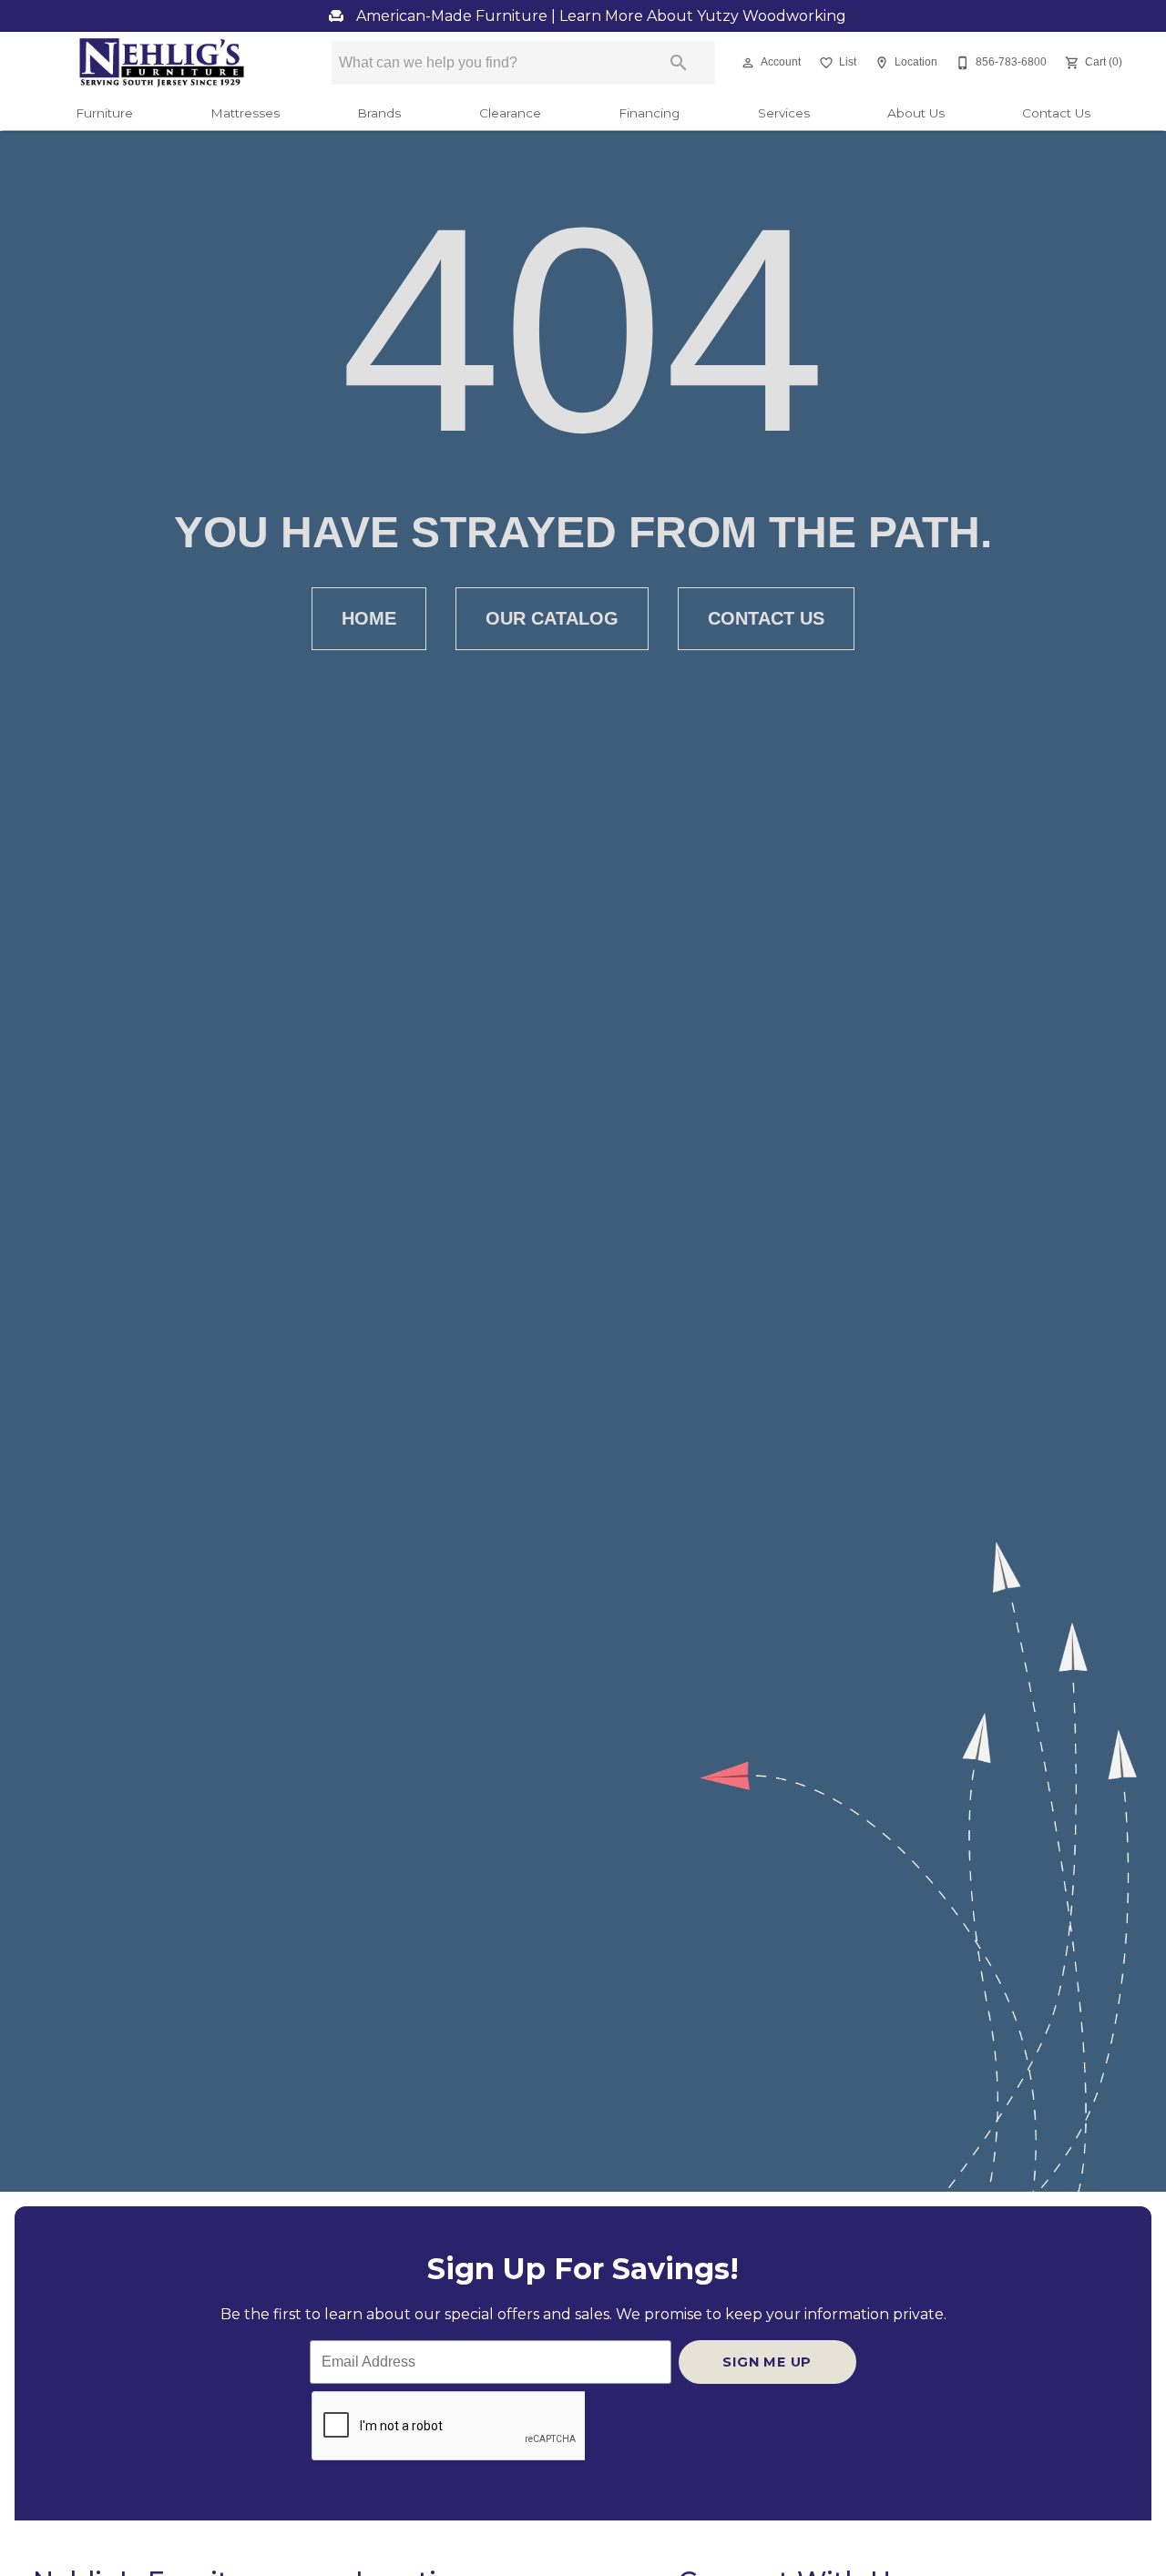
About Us (916, 113)
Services (784, 113)
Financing (649, 113)
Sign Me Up (767, 2362)
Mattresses (245, 113)
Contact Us (1056, 113)
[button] (748, 63)
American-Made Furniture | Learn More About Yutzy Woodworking (599, 16)
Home (369, 618)
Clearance (510, 113)
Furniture (104, 113)
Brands (379, 113)
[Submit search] (679, 63)
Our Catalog (552, 618)
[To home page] (162, 63)
